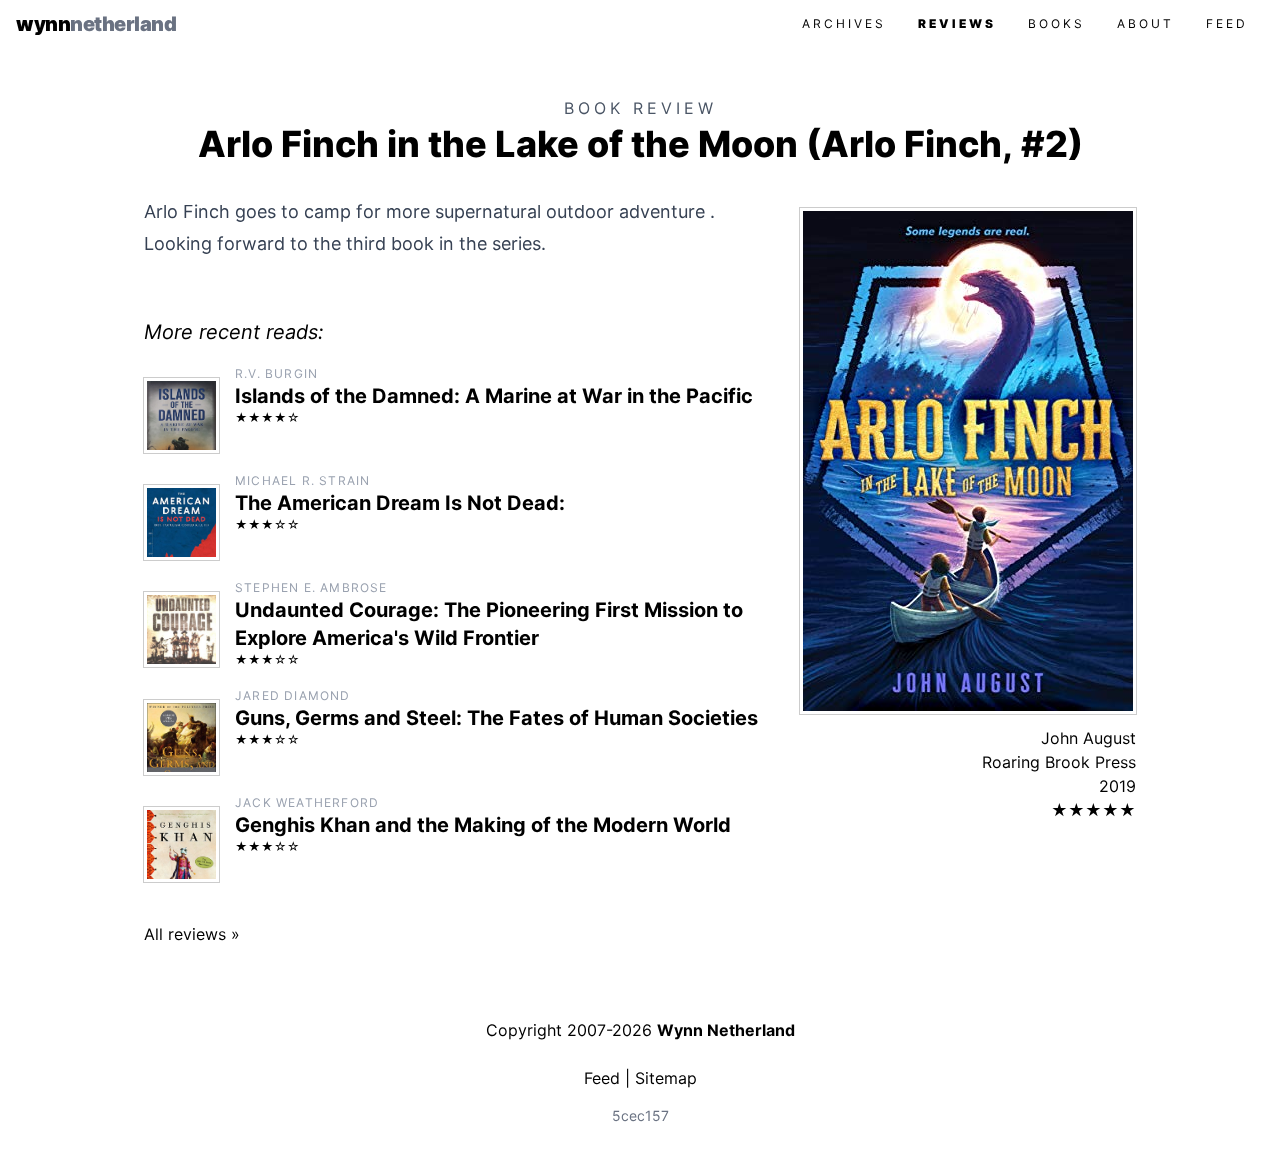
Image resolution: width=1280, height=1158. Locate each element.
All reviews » (192, 934)
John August (1088, 738)
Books (1056, 23)
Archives (844, 23)
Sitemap (666, 1078)
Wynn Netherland (726, 1030)
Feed (1227, 23)
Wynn (96, 24)
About (1145, 23)
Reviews (957, 23)
